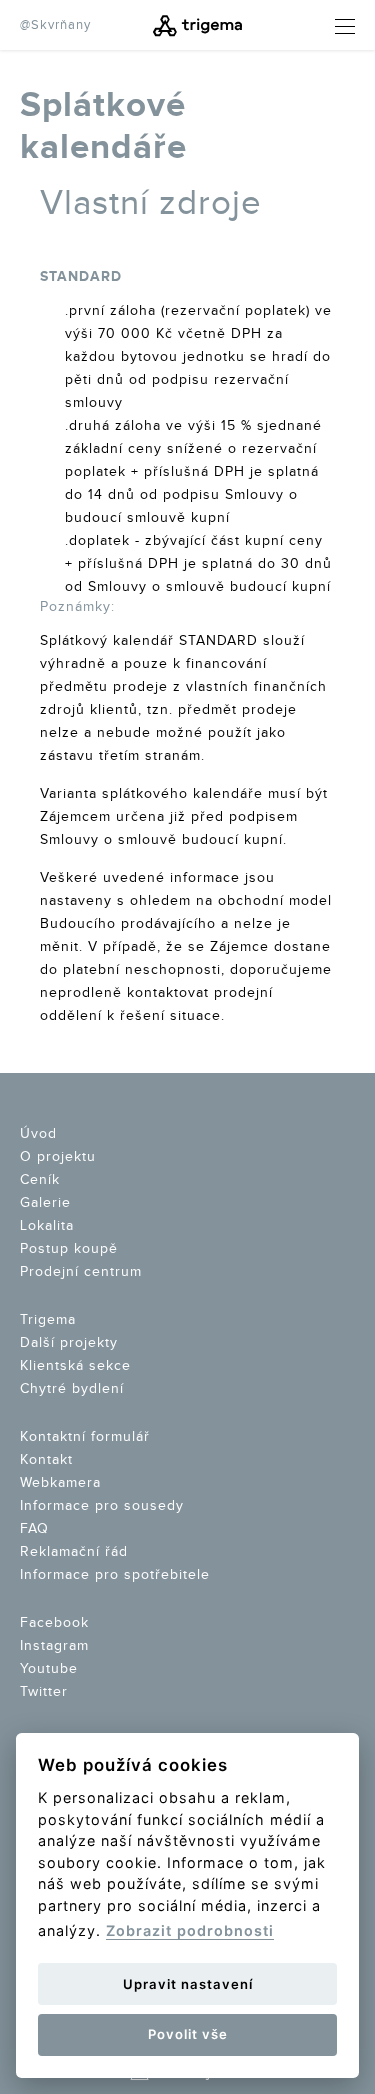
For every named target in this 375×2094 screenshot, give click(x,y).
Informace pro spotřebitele (115, 1575)
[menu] (330, 26)
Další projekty (69, 1343)
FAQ (34, 1529)
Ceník (40, 1180)
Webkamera (60, 1483)
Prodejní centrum (81, 1272)
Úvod (38, 1134)
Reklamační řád (74, 1552)
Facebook (54, 1623)
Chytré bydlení (72, 1389)
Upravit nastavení (188, 1984)
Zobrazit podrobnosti (190, 1930)
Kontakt (46, 1460)
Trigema (48, 1320)
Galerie (45, 1203)
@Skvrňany (55, 25)
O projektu (58, 1157)
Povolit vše (188, 2034)
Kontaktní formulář (85, 1437)
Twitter (44, 1692)
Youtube (49, 1669)
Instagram (54, 1646)
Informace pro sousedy (102, 1506)
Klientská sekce (75, 1366)
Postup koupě (69, 1249)
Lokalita (47, 1226)
